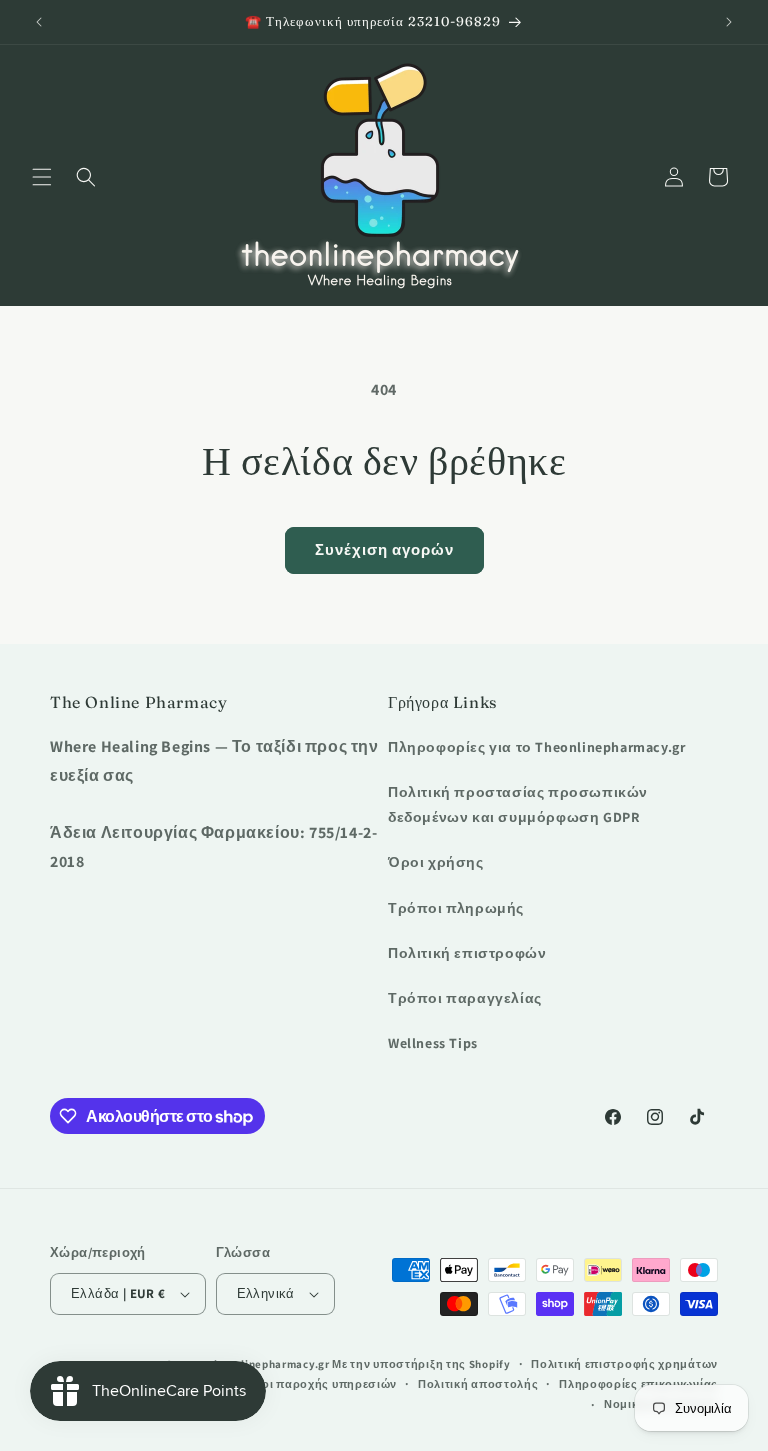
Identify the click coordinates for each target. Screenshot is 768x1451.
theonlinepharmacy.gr (270, 1364)
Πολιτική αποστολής (478, 1384)
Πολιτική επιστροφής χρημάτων (624, 1364)
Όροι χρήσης (436, 862)
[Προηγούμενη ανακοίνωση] (39, 22)
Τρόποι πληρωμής (456, 908)
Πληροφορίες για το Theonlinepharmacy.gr (536, 747)
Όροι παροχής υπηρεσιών (321, 1384)
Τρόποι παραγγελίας (465, 998)
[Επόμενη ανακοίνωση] (729, 22)
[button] (42, 177)
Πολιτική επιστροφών (467, 953)
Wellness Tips (433, 1043)
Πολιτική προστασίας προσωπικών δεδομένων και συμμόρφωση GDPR (518, 804)
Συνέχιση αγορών (384, 549)
